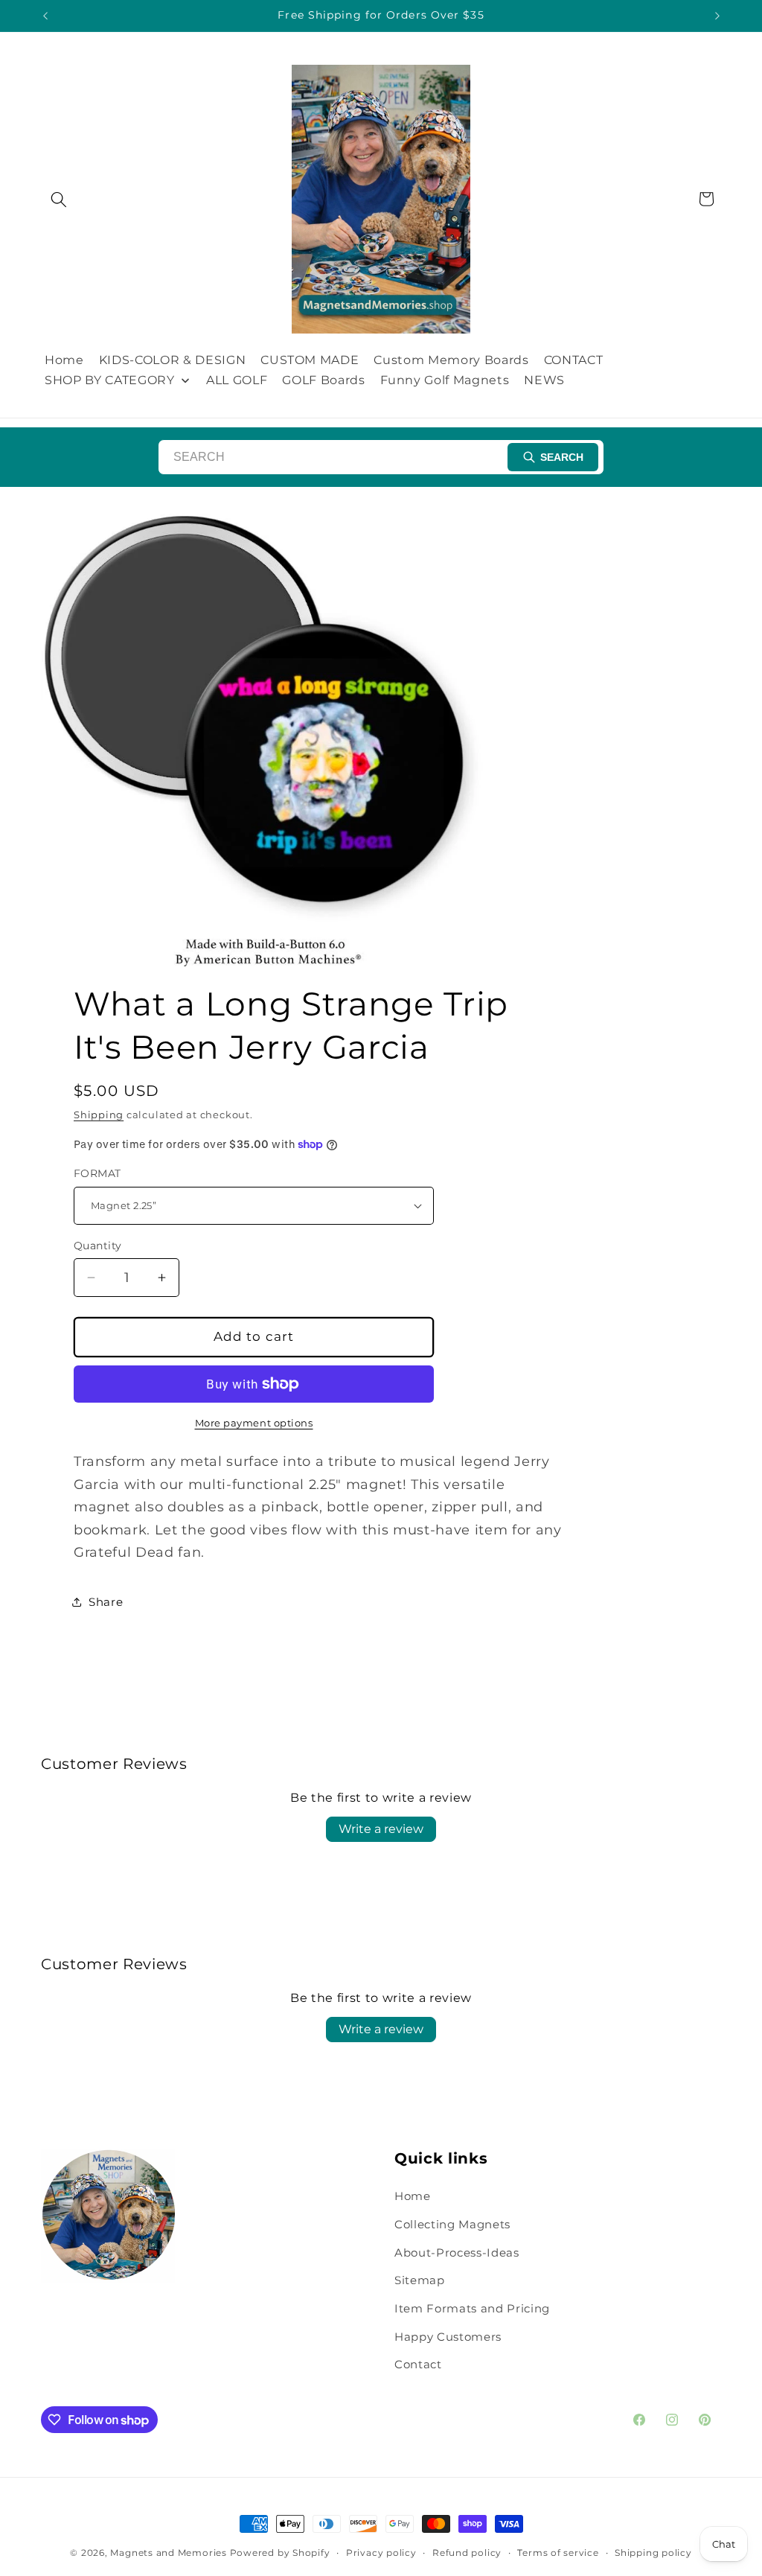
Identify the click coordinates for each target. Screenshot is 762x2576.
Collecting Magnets (452, 2224)
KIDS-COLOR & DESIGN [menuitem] (173, 360)
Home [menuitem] (64, 360)
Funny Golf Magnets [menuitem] (445, 380)
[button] (59, 199)
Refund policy (467, 2553)
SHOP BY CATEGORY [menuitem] (110, 380)
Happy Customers (448, 2337)
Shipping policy (653, 2553)
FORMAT (97, 1173)
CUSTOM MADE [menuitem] (310, 360)
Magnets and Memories (170, 2553)
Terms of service (558, 2553)
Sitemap (420, 2280)
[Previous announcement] (45, 16)
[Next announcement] (717, 16)
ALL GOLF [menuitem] (237, 380)
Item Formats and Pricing (472, 2308)
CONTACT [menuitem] (574, 360)
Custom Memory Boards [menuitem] (451, 360)
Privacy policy (381, 2553)
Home (413, 2196)
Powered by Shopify (280, 2553)
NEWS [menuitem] (544, 380)
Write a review (381, 1829)
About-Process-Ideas (457, 2253)
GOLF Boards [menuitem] (323, 380)
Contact (418, 2364)
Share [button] (106, 1602)
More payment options (254, 1423)
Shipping (99, 1115)
